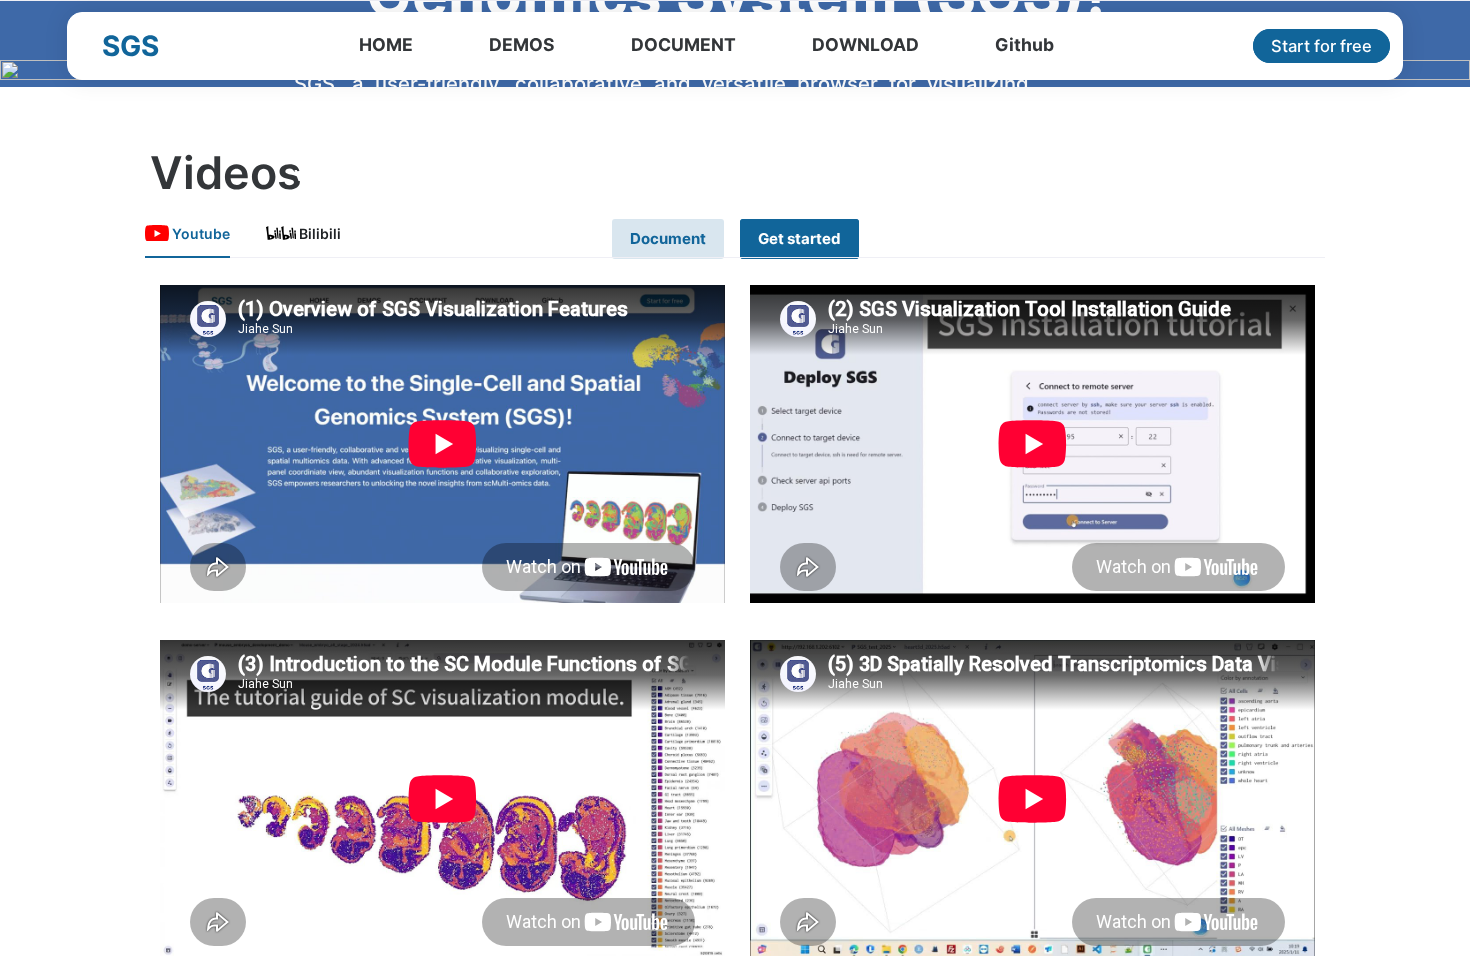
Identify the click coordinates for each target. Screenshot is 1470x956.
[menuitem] (386, 46)
